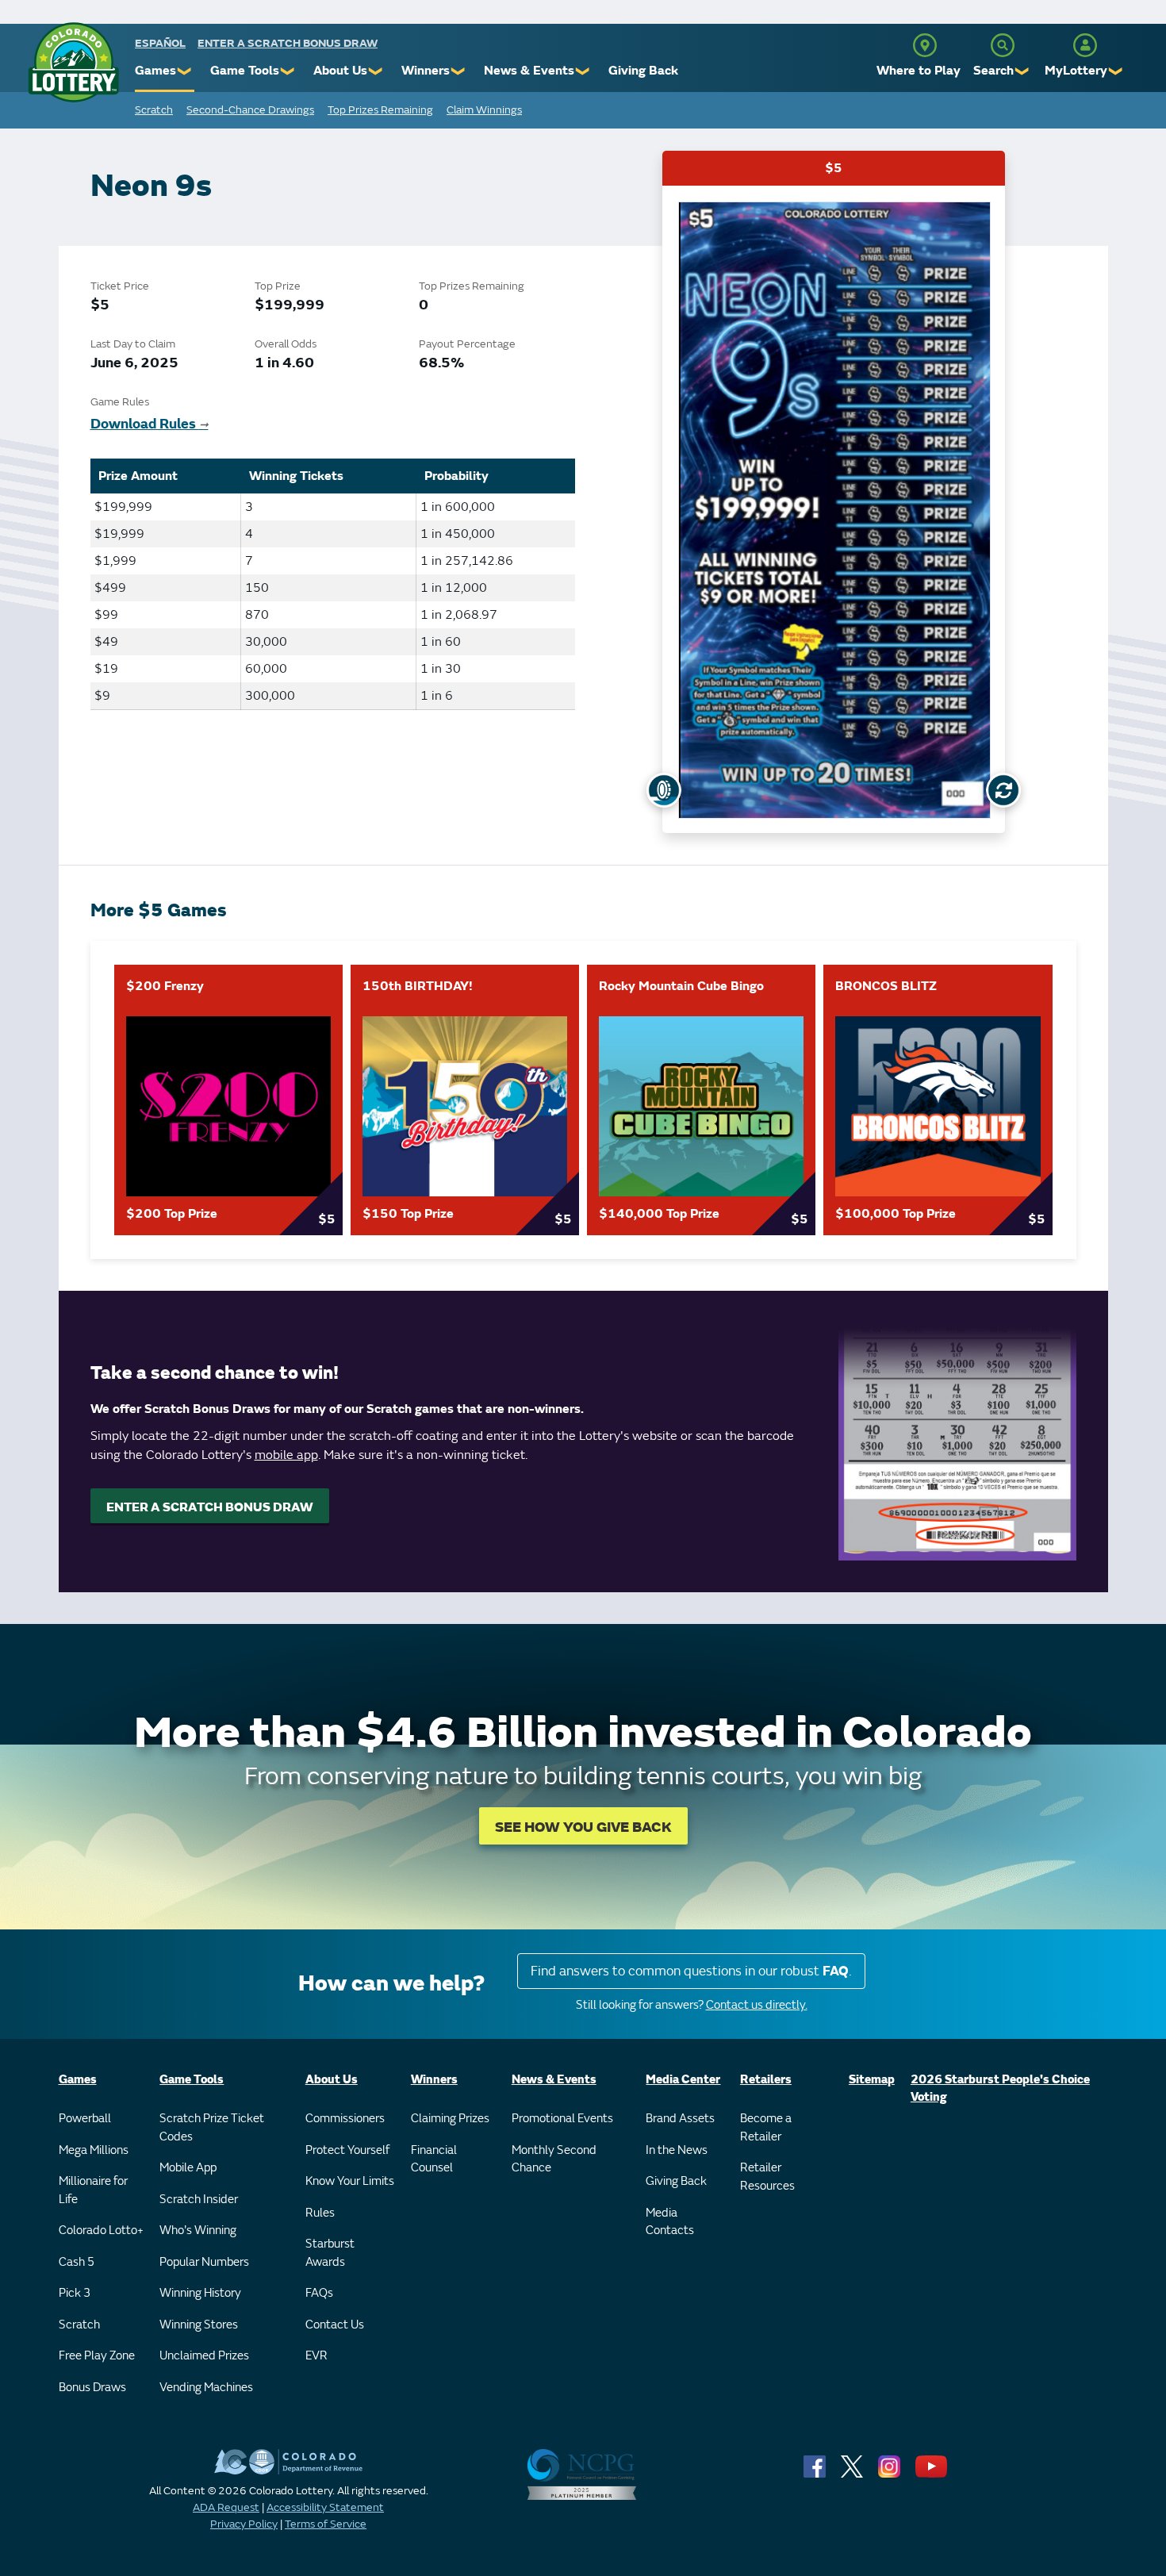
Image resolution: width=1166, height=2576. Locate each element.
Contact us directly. (757, 2005)
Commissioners (345, 2119)
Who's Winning (198, 2230)
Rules (320, 2213)
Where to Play (919, 71)
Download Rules (150, 424)
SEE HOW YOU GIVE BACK (583, 1827)
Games (155, 71)
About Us (340, 71)
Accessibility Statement (325, 2507)
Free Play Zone (97, 2356)
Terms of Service (326, 2524)
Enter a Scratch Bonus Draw (288, 43)
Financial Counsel (434, 2159)
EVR (316, 2356)
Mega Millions (94, 2150)
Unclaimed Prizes (204, 2356)
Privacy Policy (244, 2524)
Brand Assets (680, 2119)
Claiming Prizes (450, 2119)
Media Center (683, 2080)
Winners (426, 71)
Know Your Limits (350, 2181)
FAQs (319, 2293)
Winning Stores (199, 2325)
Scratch (154, 110)
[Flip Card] (1003, 790)
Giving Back (643, 71)
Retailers (766, 2080)
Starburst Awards (330, 2253)
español (160, 43)
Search (993, 71)
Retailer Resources (767, 2177)
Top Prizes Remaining (380, 110)
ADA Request (226, 2507)
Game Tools (245, 71)
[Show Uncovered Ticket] (664, 790)
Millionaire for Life (93, 2190)
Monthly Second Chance (554, 2159)
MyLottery (1076, 71)
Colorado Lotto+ (101, 2230)
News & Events (529, 71)
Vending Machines (206, 2388)
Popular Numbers (204, 2262)
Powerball (85, 2119)
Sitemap (872, 2080)
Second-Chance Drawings (250, 110)
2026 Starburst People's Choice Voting (1000, 2089)
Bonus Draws (92, 2388)
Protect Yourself (347, 2150)
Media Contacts (670, 2222)
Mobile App (188, 2168)
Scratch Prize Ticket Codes (212, 2128)
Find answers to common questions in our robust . (691, 1971)
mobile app (286, 1455)
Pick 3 (75, 2293)
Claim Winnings (484, 110)
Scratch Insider (199, 2200)
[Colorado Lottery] (73, 62)
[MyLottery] (1085, 45)
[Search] (1003, 45)
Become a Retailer (766, 2128)
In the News (677, 2150)
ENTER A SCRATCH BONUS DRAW (210, 1507)
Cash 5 (77, 2262)
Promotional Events (562, 2119)
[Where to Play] (925, 45)
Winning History (200, 2293)
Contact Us (335, 2325)
